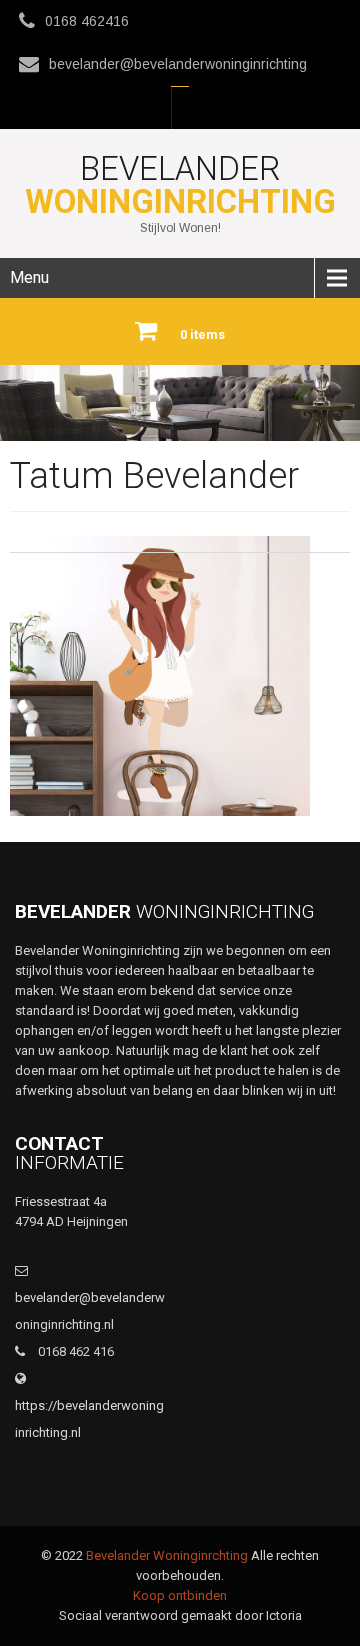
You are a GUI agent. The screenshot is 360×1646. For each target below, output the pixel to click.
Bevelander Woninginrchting (167, 1555)
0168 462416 (87, 21)
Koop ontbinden (180, 1595)
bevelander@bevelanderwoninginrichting (178, 64)
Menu (29, 277)
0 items (202, 334)
